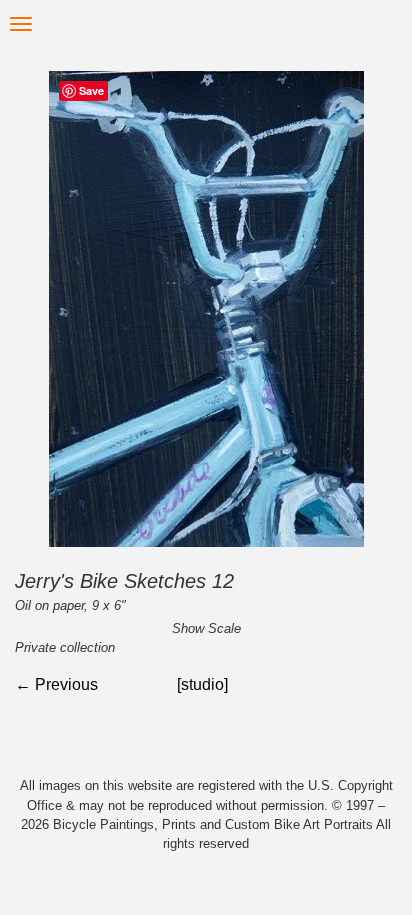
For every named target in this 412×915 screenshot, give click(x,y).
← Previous (56, 684)
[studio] (202, 684)
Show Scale (206, 628)
